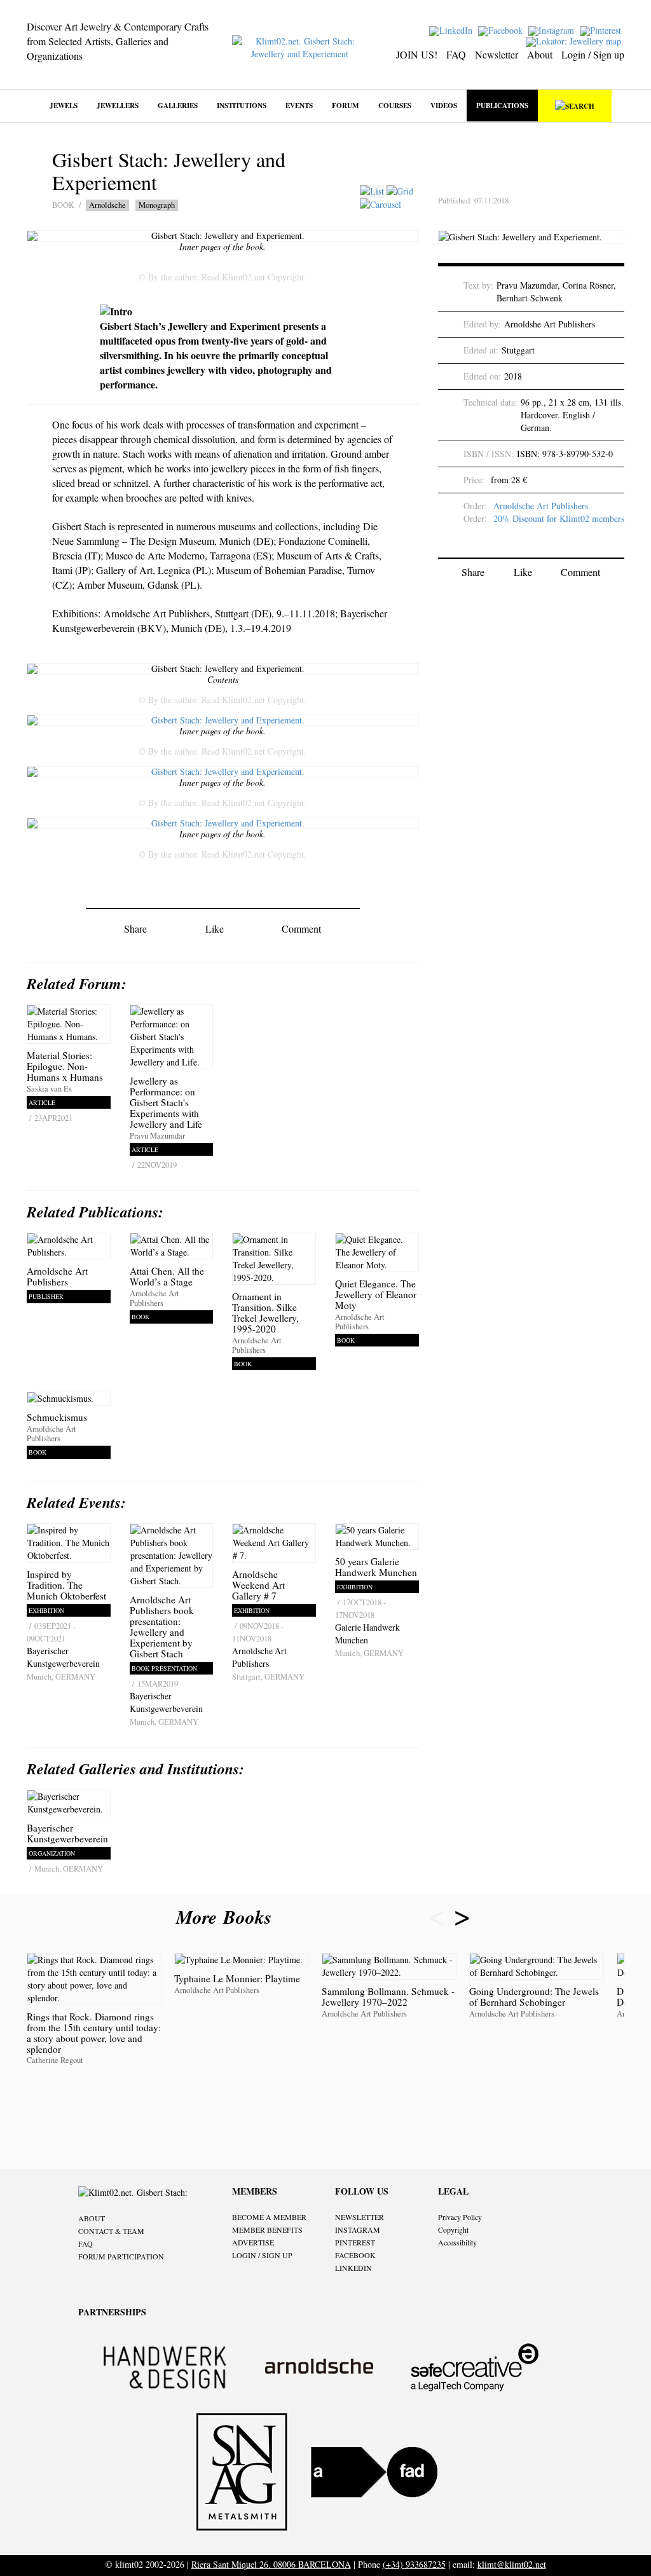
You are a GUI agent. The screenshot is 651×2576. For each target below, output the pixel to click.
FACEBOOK (355, 2255)
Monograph (157, 205)
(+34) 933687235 (414, 2564)
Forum (346, 105)
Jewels (64, 105)
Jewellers (118, 105)
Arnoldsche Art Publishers (541, 506)
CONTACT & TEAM (111, 2231)
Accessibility (457, 2242)
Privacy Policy (460, 2217)
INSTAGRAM (358, 2230)
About (540, 54)
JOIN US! (417, 54)
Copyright (453, 2230)
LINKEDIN (353, 2268)
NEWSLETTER (360, 2217)
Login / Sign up (593, 54)
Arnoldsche (107, 205)
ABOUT (92, 2218)
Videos (444, 105)
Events (299, 105)
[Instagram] (553, 30)
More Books (227, 1917)
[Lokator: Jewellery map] (575, 40)
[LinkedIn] (452, 30)
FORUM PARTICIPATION (121, 2256)
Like (215, 928)
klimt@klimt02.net (512, 2564)
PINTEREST (355, 2242)
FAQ (456, 54)
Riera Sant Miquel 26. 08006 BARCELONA (271, 2564)
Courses (395, 105)
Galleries (178, 105)
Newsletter (497, 54)
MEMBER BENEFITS (267, 2230)
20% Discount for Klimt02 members (559, 518)
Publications (502, 105)
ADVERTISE (253, 2242)
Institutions (242, 105)
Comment (301, 928)
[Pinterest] (602, 30)
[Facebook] (502, 30)
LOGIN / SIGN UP (262, 2255)
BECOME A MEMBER (269, 2217)
